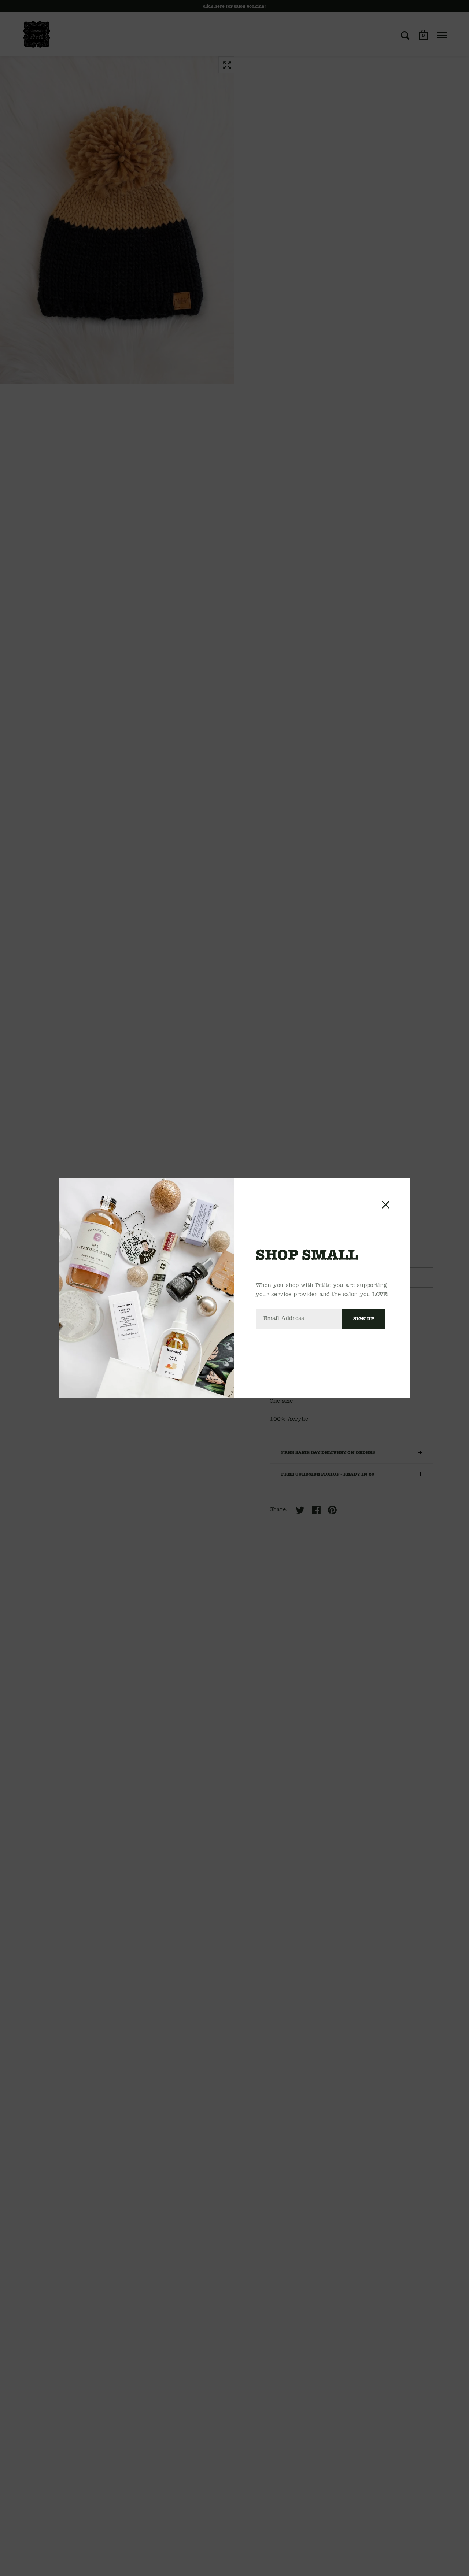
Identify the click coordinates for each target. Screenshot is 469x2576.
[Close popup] (386, 1205)
